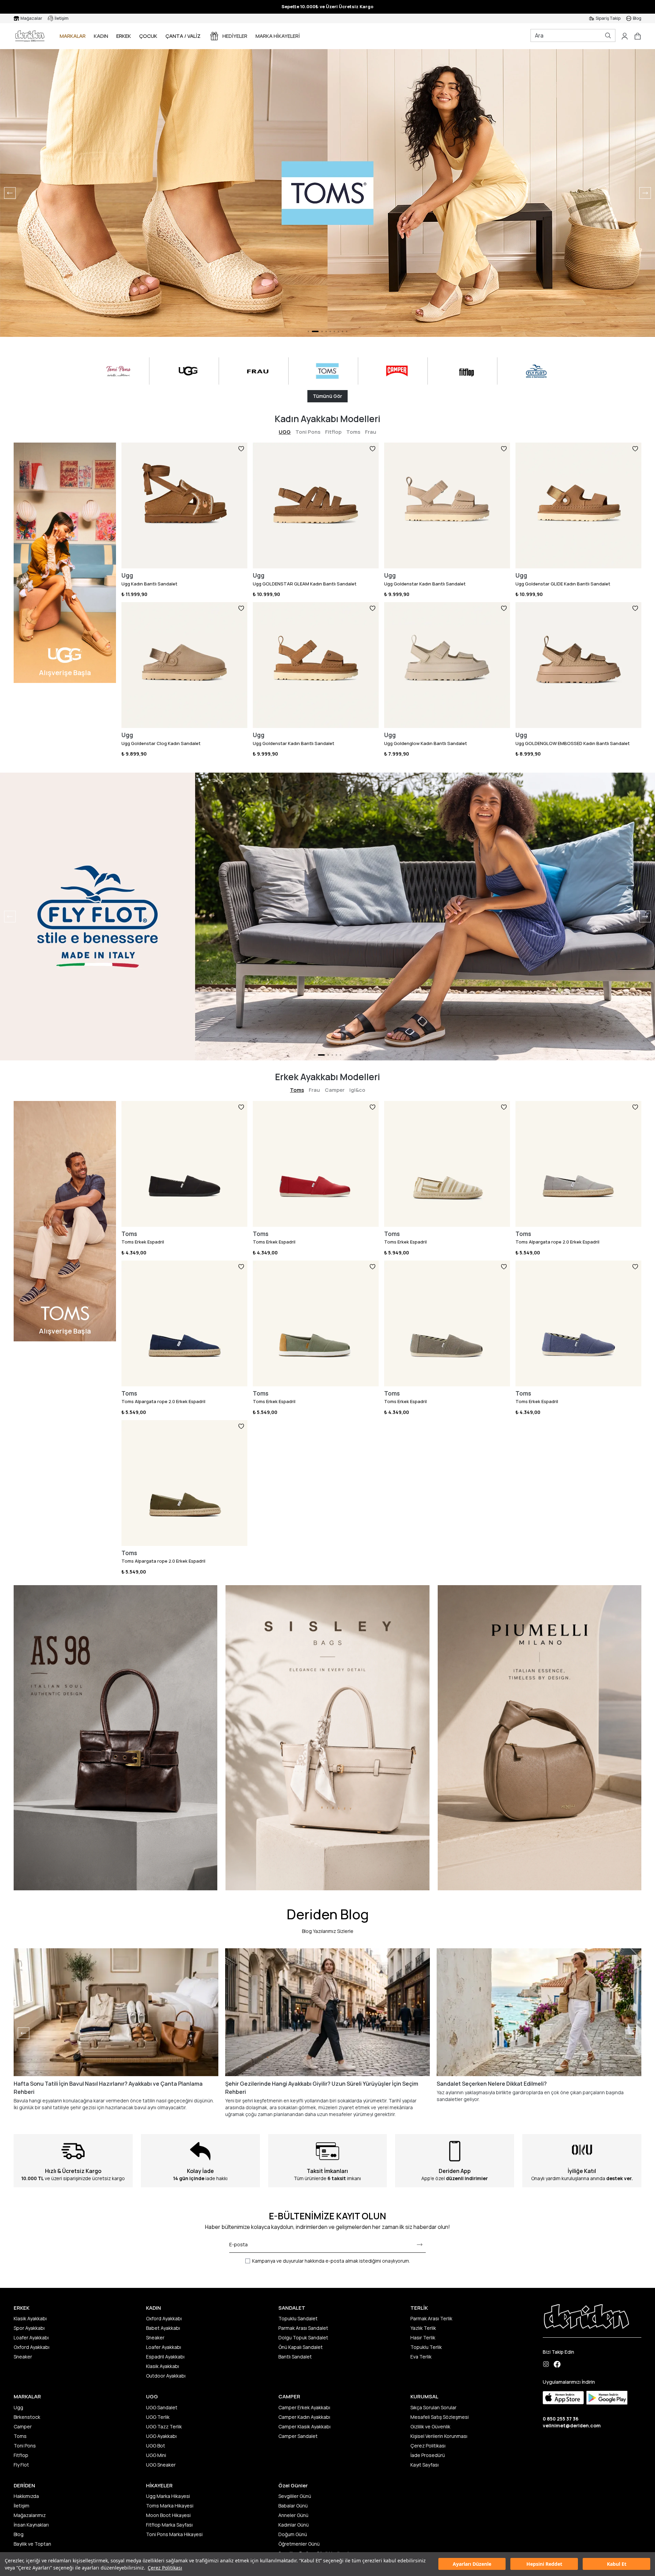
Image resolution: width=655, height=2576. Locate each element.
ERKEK (124, 36)
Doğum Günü (293, 2534)
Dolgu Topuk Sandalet (303, 2337)
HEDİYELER (235, 36)
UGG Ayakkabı (161, 2436)
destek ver (619, 2178)
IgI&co (357, 1090)
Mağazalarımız (30, 2515)
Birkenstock (27, 2417)
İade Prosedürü (428, 2455)
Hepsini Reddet (544, 2564)
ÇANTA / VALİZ (183, 36)
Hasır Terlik (423, 2337)
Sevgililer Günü (295, 2496)
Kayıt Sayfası (425, 2465)
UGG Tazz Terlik (164, 2426)
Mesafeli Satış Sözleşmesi (440, 2417)
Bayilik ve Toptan (32, 2544)
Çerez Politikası (165, 2568)
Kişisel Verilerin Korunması (439, 2436)
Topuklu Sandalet (298, 2318)
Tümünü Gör (327, 396)
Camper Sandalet (298, 2436)
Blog (19, 2534)
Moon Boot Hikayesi (168, 2515)
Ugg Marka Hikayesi (168, 2496)
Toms (353, 432)
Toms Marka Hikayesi (170, 2506)
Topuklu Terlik (426, 2347)
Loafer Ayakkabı (31, 2337)
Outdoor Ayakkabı (166, 2376)
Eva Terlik (421, 2357)
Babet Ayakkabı (163, 2328)
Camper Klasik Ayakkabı (304, 2426)
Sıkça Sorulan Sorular (433, 2407)
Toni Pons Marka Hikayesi (174, 2534)
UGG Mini (156, 2455)
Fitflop (333, 432)
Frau (371, 432)
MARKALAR (73, 36)
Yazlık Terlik (423, 2328)
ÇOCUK (148, 36)
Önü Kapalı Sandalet (301, 2347)
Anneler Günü (293, 2515)
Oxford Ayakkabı (32, 2347)
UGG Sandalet (162, 2407)
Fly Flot (21, 2465)
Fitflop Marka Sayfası (169, 2525)
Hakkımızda (26, 2496)
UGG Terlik (158, 2417)
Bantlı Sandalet (295, 2357)
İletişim (21, 2506)
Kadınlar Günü (294, 2525)
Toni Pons (308, 432)
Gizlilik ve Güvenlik (430, 2426)
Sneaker (23, 2357)
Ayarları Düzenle (472, 2564)
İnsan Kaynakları (31, 2525)
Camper (335, 1090)
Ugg (18, 2407)
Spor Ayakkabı (29, 2328)
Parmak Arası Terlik (431, 2318)
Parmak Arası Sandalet (303, 2328)
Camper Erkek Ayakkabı (304, 2407)
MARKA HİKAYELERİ (278, 36)
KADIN (101, 36)
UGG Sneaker (161, 2465)
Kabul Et (617, 2564)
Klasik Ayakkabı (30, 2318)
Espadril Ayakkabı (165, 2357)
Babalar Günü (293, 2506)
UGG (285, 432)
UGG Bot (156, 2446)
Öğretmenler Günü (299, 2544)
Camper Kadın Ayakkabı (304, 2417)
